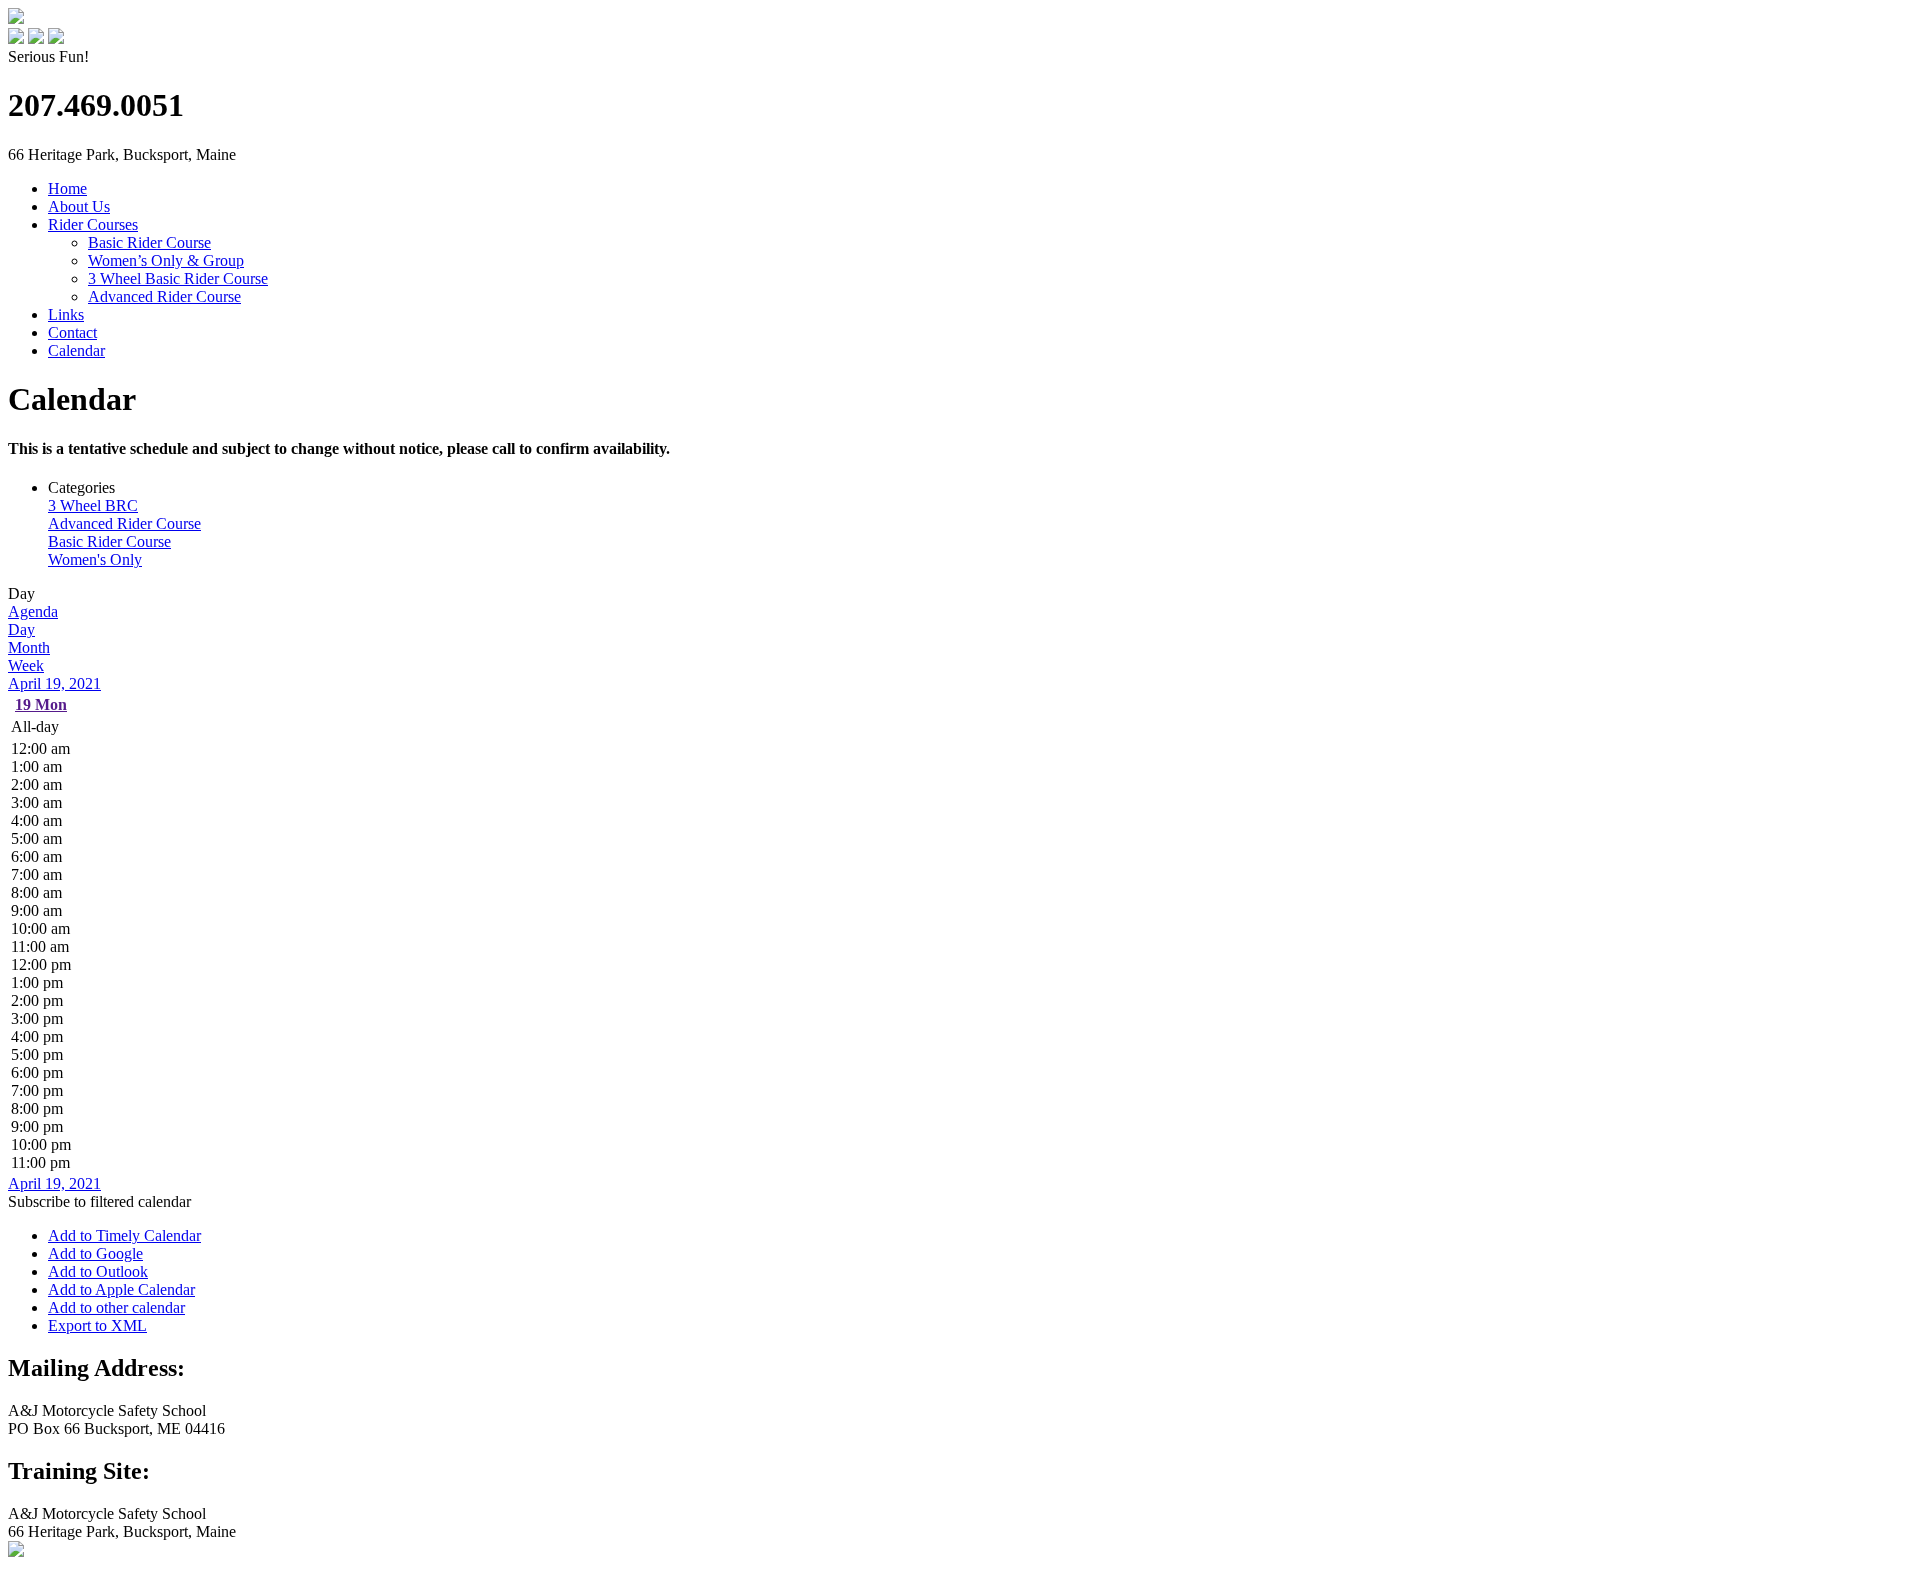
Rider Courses (93, 224)
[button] (99, 1201)
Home (67, 188)
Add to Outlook (98, 1271)
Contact (72, 332)
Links (66, 314)
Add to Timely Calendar (124, 1235)
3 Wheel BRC (93, 505)
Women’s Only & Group (166, 260)
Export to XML (97, 1325)
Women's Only (95, 559)
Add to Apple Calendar (121, 1289)
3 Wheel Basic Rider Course (178, 278)
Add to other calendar (116, 1307)
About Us (79, 206)
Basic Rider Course (149, 242)
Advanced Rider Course (164, 296)
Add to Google (95, 1253)
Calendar (76, 350)
